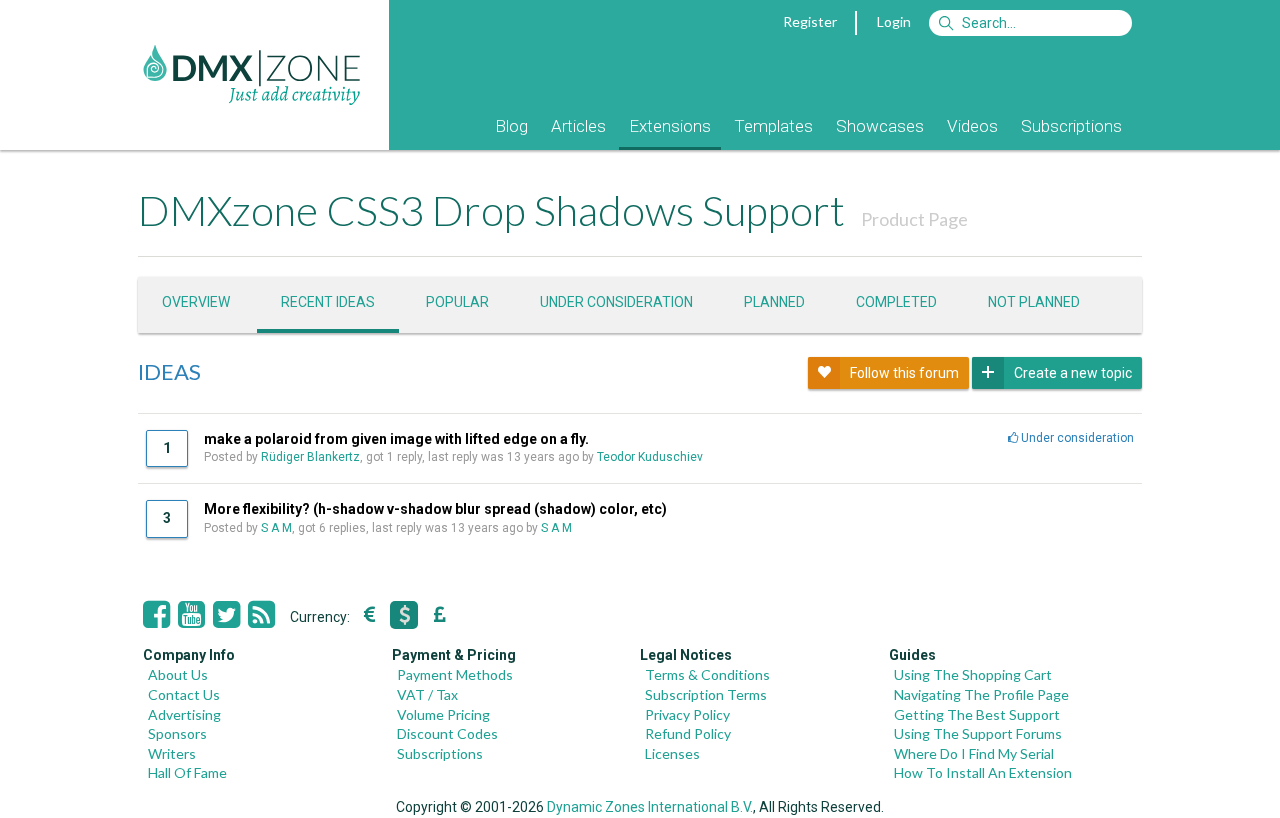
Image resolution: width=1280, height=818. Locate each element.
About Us (178, 674)
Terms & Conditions (707, 674)
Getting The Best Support (977, 714)
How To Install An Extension (983, 772)
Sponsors (177, 733)
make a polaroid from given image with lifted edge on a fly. (396, 439)
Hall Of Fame (187, 772)
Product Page (914, 219)
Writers (172, 753)
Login (894, 21)
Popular (457, 302)
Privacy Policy (687, 714)
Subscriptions (1071, 126)
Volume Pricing (443, 714)
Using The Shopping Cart (973, 674)
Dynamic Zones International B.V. (650, 807)
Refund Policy (688, 733)
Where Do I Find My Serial (974, 753)
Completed (896, 302)
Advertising (184, 714)
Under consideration (616, 302)
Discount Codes (447, 733)
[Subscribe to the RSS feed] (261, 615)
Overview (196, 302)
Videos (972, 126)
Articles (578, 126)
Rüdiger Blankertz (310, 457)
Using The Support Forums (978, 733)
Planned (774, 302)
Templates (773, 126)
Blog (511, 126)
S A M (276, 528)
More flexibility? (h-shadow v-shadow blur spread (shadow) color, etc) (435, 509)
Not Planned (1034, 302)
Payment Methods (455, 674)
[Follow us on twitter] (226, 615)
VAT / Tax (427, 694)
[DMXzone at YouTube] (191, 615)
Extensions (670, 126)
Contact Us (184, 694)
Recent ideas (328, 302)
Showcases (880, 126)
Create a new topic (1073, 373)
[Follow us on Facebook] (156, 615)
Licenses (672, 753)
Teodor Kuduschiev (650, 457)
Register (810, 21)
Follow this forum (904, 373)
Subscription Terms (706, 694)
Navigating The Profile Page (981, 694)
